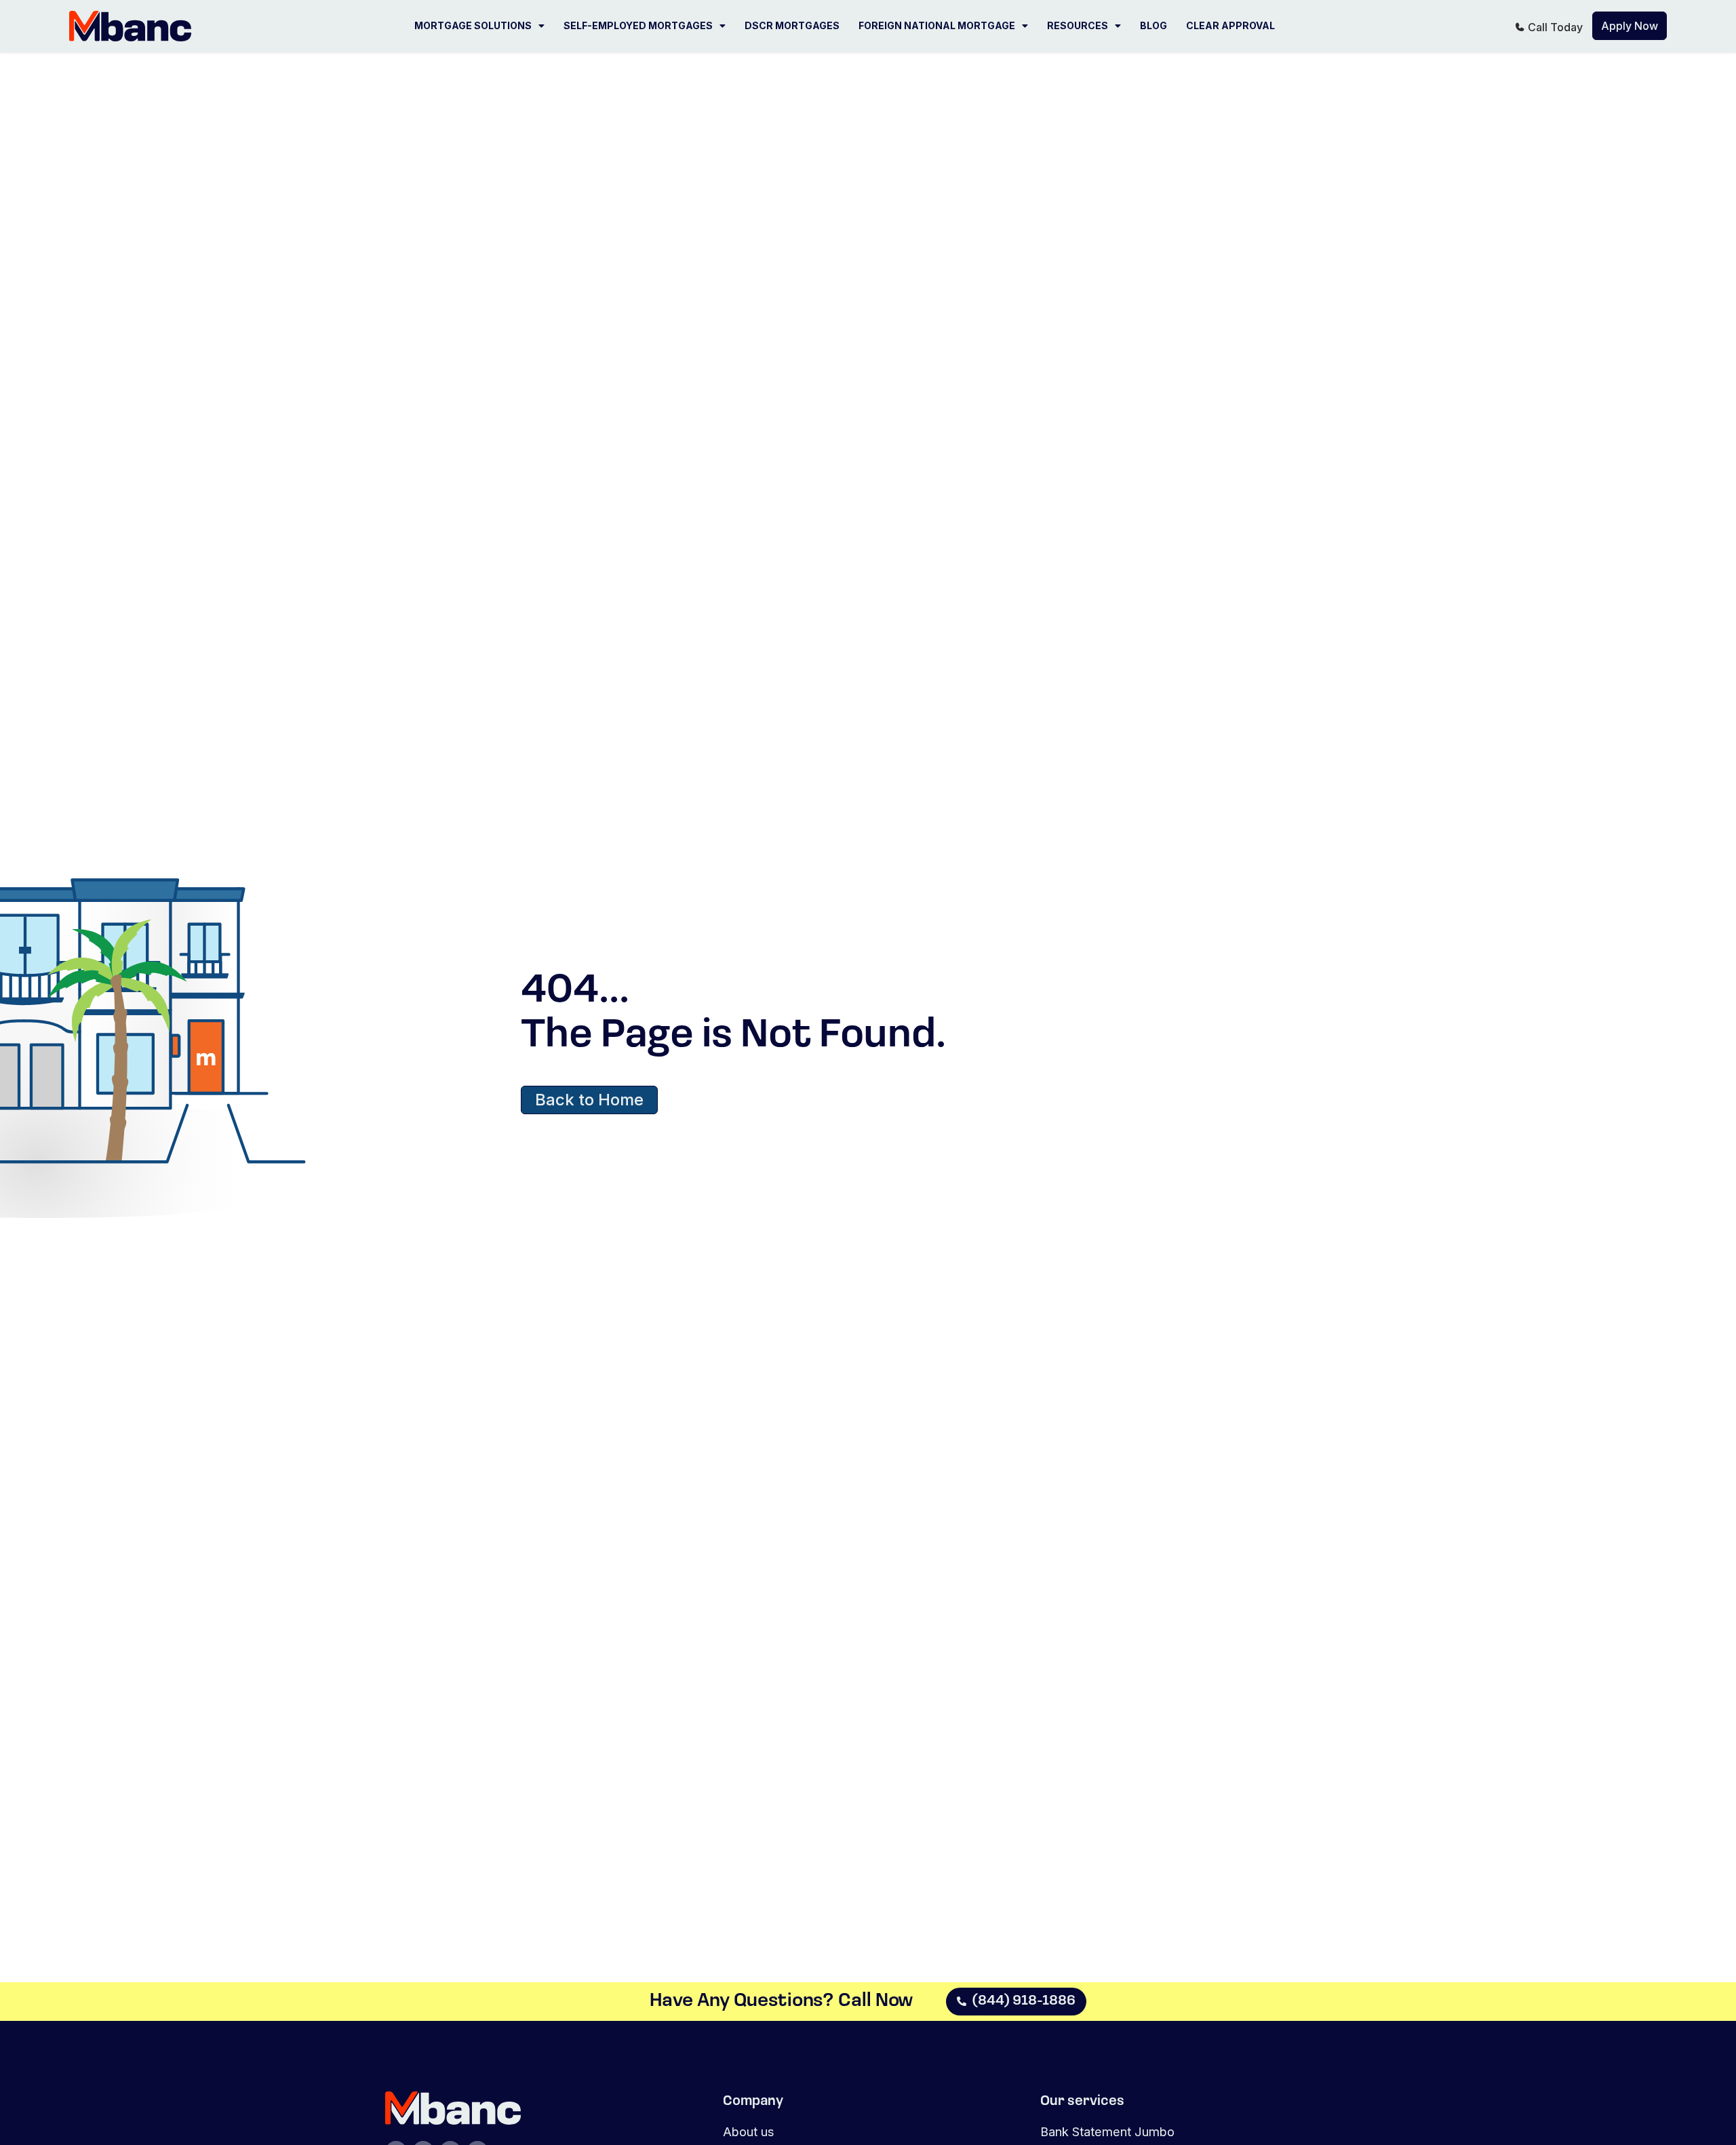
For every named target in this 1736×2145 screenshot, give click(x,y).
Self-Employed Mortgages (638, 25)
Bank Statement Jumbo (1107, 2131)
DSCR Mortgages (792, 25)
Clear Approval (1230, 25)
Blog (1153, 25)
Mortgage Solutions (473, 25)
